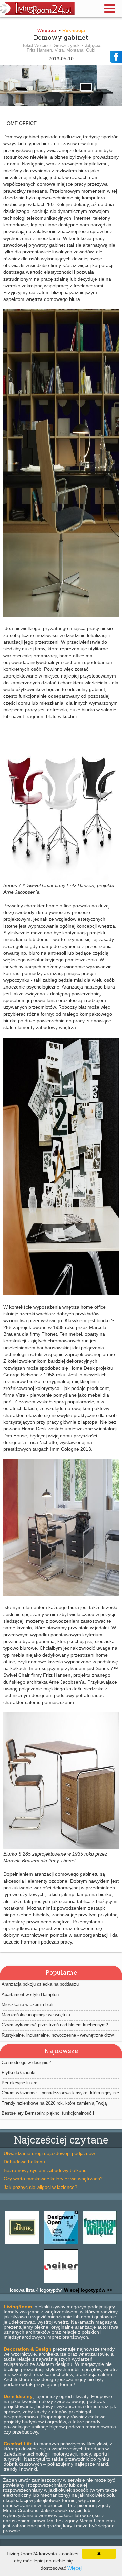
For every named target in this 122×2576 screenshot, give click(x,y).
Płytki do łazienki (18, 2073)
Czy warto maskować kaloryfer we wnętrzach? (53, 2179)
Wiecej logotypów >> (87, 2290)
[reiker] (61, 2283)
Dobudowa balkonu (24, 2162)
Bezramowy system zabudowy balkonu (45, 2170)
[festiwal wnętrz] (100, 2244)
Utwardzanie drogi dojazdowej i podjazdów (49, 2153)
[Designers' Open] (61, 2244)
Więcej (75, 2568)
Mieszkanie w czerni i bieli (27, 2005)
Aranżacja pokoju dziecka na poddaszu (40, 1984)
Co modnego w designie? (26, 2062)
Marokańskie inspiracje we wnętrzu (36, 2015)
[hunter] (22, 2244)
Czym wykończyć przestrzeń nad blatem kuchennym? (55, 2025)
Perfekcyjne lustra (19, 2083)
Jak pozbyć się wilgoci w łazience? (40, 2187)
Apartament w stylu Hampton (30, 1994)
